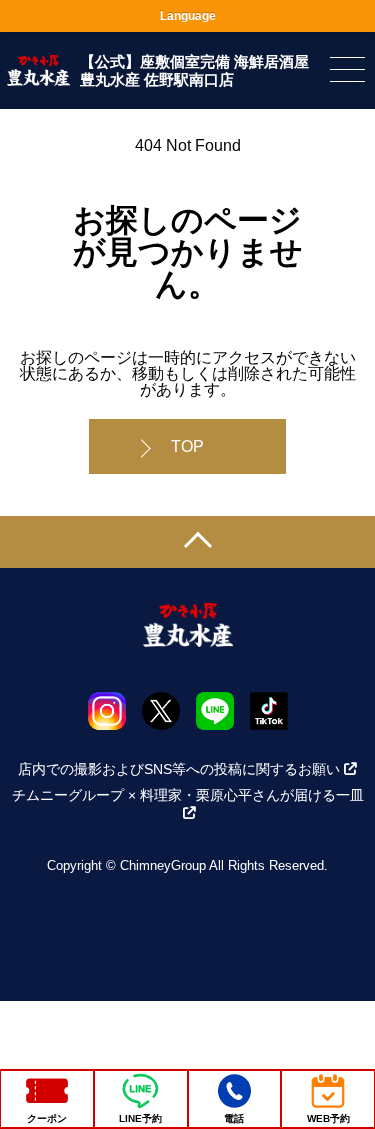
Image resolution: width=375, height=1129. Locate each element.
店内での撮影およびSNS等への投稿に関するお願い (179, 769)
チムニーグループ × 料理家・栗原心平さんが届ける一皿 (188, 795)
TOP (187, 446)
